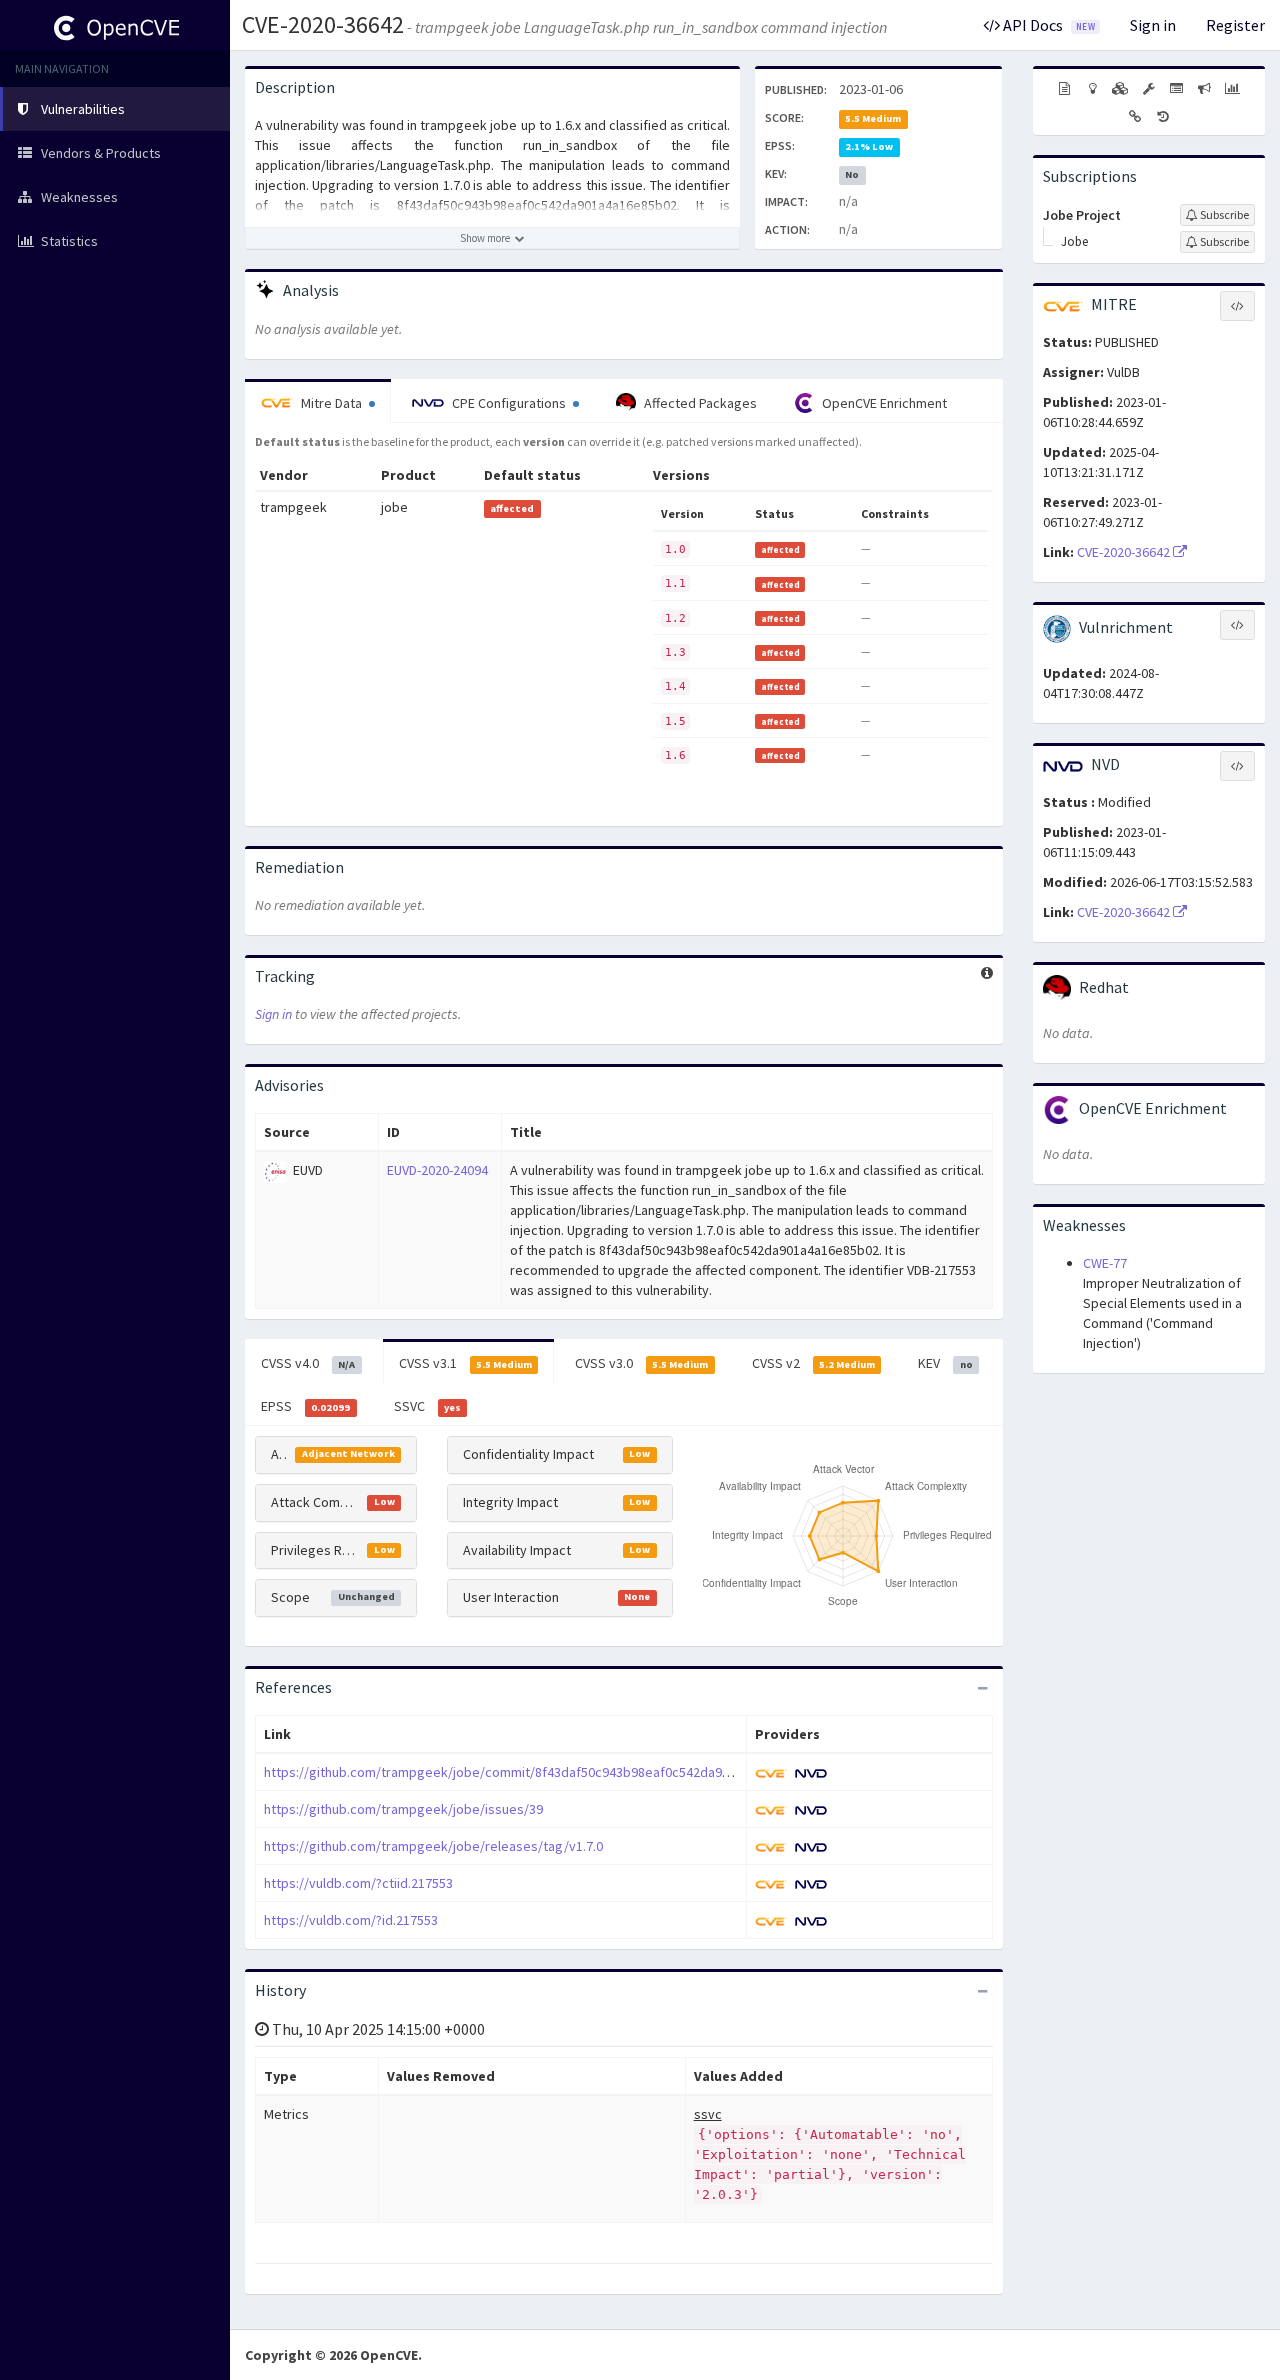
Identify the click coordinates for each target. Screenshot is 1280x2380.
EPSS (305, 1406)
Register (1235, 25)
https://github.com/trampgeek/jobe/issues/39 (403, 1809)
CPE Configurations (509, 403)
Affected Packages (699, 403)
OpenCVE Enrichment (883, 403)
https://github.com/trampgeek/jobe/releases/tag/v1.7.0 (433, 1846)
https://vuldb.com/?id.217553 (351, 1920)
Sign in (1153, 25)
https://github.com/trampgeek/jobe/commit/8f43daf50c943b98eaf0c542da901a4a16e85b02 (539, 1772)
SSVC (427, 1406)
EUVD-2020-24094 (437, 1170)
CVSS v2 (813, 1363)
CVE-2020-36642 (323, 24)
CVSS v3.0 (641, 1363)
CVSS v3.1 (465, 1363)
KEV (945, 1363)
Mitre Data (331, 403)
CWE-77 (1105, 1263)
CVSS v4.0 (308, 1363)
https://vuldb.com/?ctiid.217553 (358, 1883)
